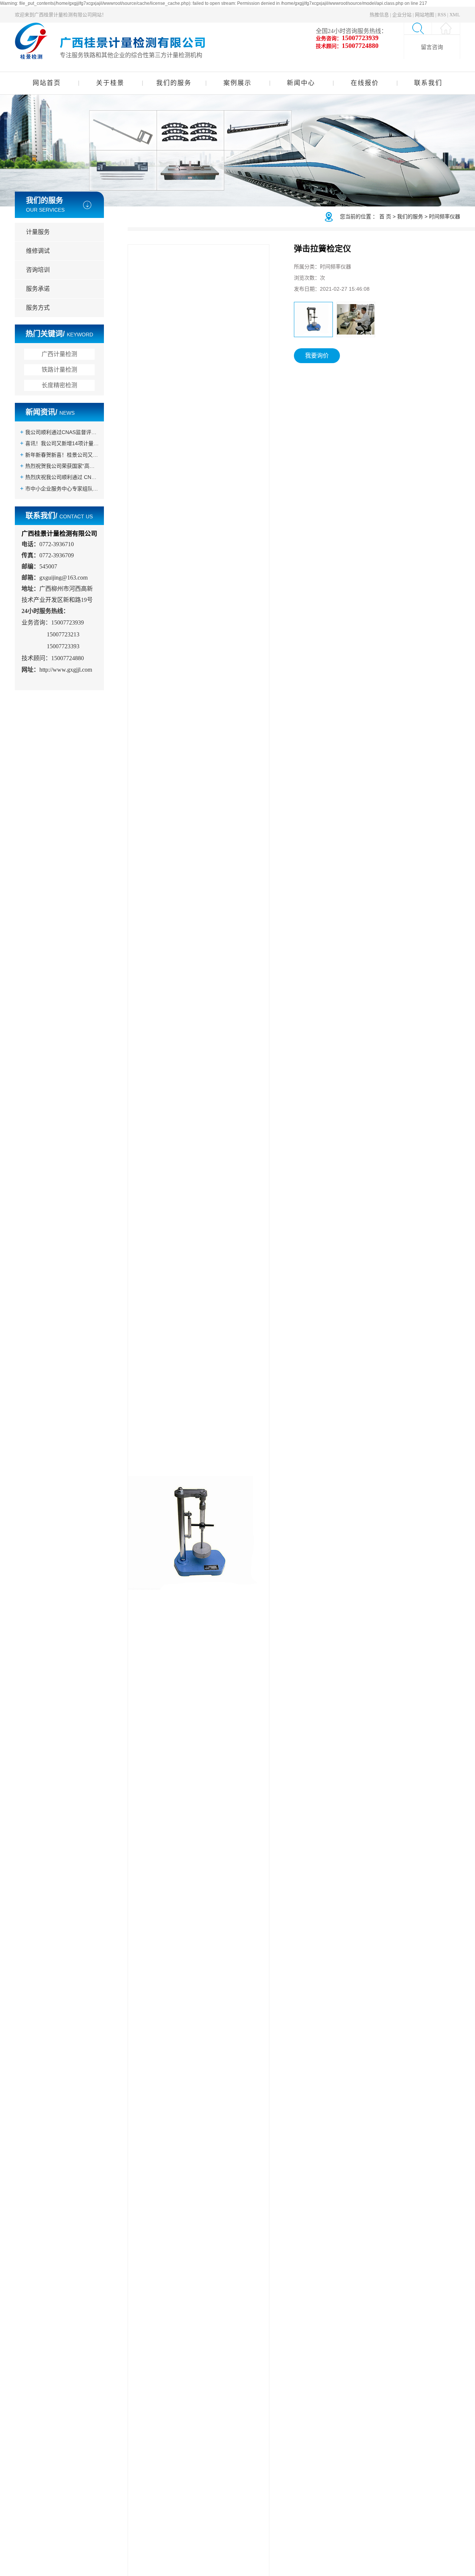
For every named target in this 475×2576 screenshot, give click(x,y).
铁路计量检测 (59, 370)
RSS (442, 15)
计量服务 (38, 232)
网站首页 (47, 83)
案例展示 (237, 83)
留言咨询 (432, 47)
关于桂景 (110, 83)
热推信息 (379, 15)
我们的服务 (174, 83)
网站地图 (425, 15)
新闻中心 (301, 83)
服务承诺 (38, 289)
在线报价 (365, 83)
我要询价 (317, 356)
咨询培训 (38, 270)
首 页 (385, 216)
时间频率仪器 (445, 216)
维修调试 (38, 251)
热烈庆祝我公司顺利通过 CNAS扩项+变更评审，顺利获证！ (62, 477)
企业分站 (402, 15)
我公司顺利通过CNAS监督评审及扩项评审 (62, 432)
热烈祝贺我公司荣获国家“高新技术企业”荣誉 (62, 466)
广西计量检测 (59, 354)
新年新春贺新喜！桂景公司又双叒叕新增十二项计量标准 (62, 455)
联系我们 (428, 83)
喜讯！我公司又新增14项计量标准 (62, 443)
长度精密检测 (59, 385)
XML (455, 15)
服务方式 (38, 308)
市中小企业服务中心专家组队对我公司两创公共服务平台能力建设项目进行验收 (62, 489)
